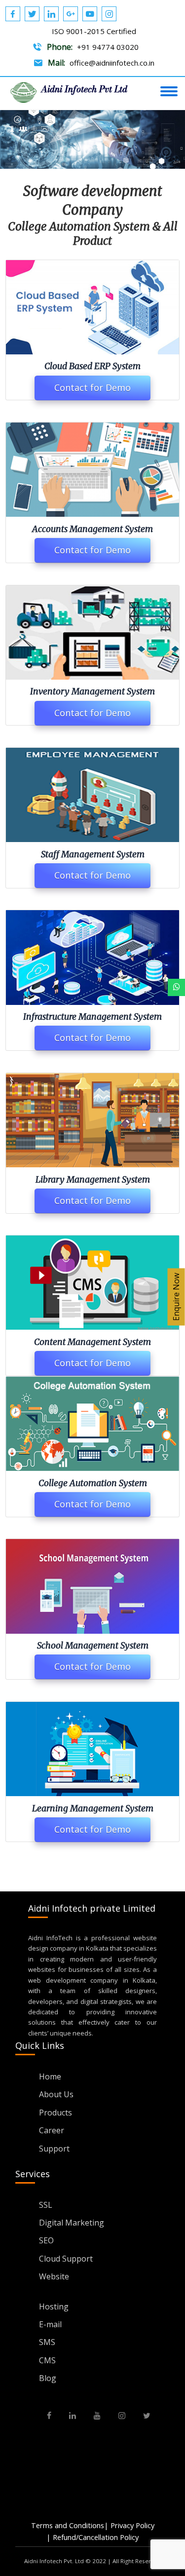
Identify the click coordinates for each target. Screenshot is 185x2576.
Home (50, 2076)
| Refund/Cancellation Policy (92, 2537)
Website (54, 2276)
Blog (48, 2378)
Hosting (54, 2307)
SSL (46, 2205)
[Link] (176, 987)
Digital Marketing (72, 2223)
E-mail (50, 2324)
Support (54, 2149)
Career (52, 2130)
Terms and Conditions (68, 2525)
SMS (47, 2342)
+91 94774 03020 (108, 47)
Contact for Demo (92, 387)
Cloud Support (66, 2259)
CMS (47, 2360)
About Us (56, 2094)
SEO (46, 2240)
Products (55, 2113)
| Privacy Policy (129, 2525)
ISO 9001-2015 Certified (94, 31)
